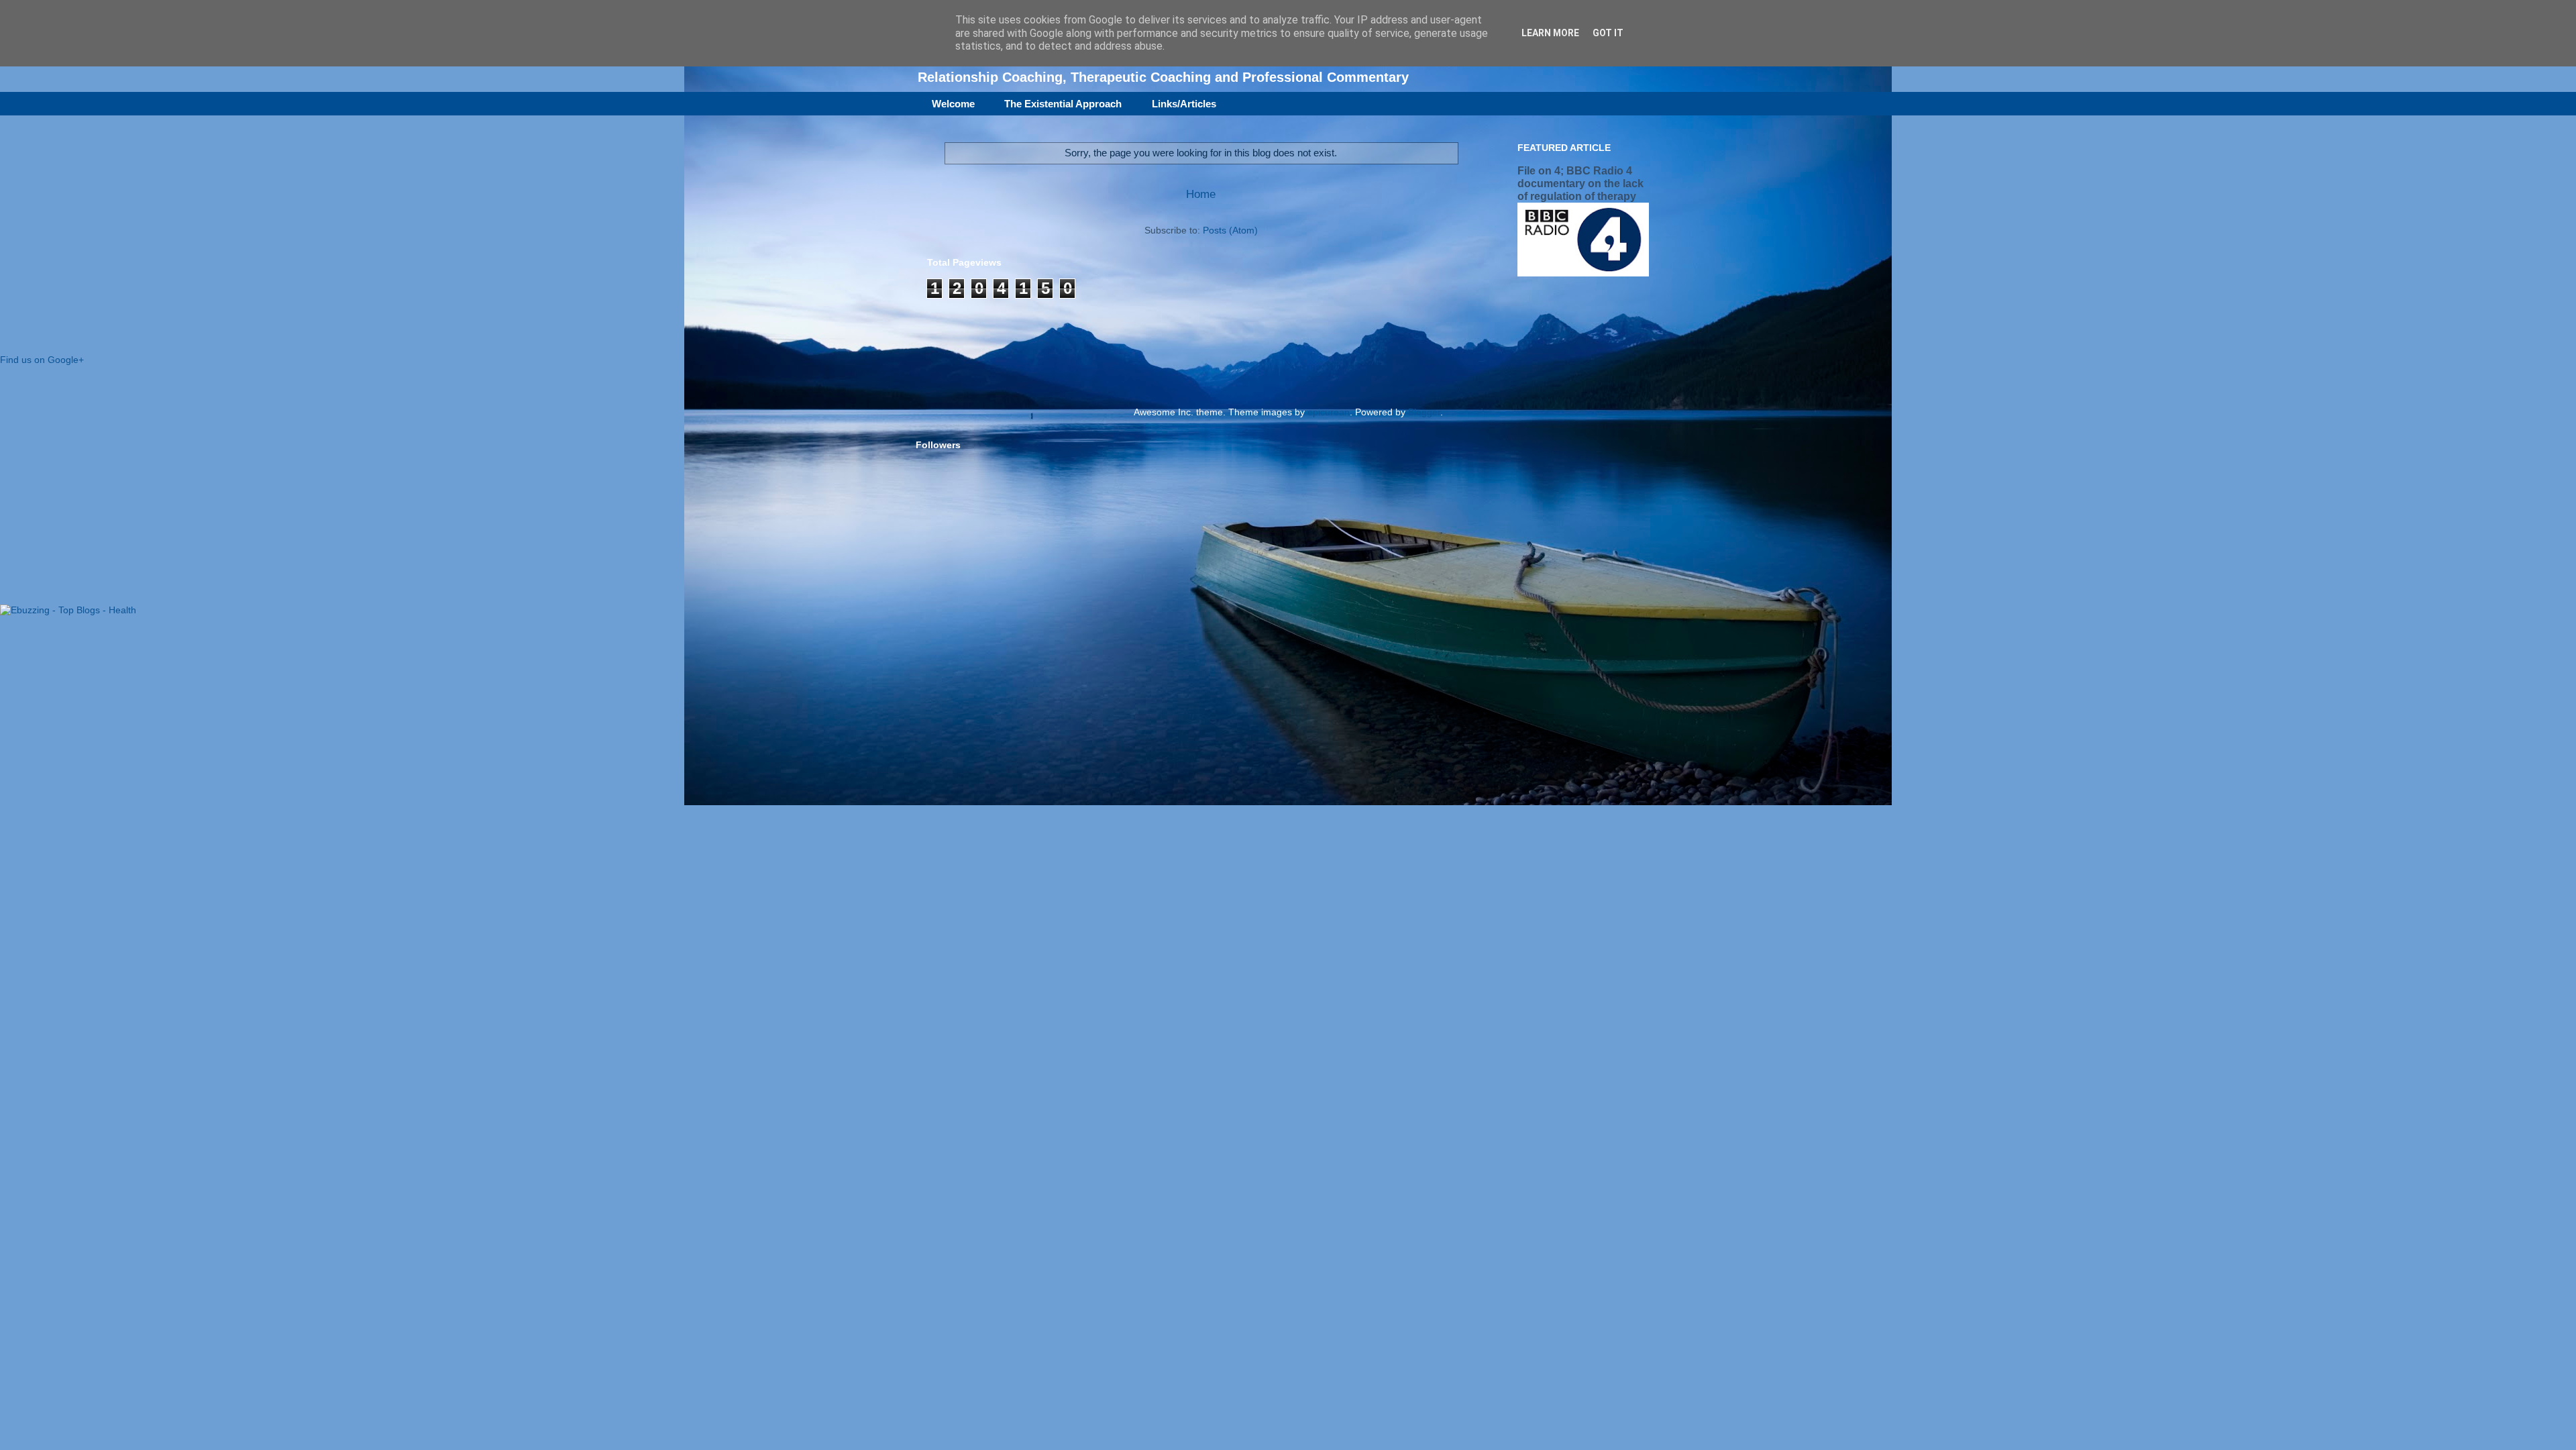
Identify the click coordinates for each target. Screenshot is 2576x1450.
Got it (1608, 33)
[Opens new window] (68, 610)
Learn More (1550, 33)
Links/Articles (1184, 104)
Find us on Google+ (42, 360)
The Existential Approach (1063, 104)
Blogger (1424, 412)
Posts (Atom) (1230, 230)
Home (1201, 194)
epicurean (1329, 412)
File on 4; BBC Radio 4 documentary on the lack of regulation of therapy (1580, 183)
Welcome (953, 104)
